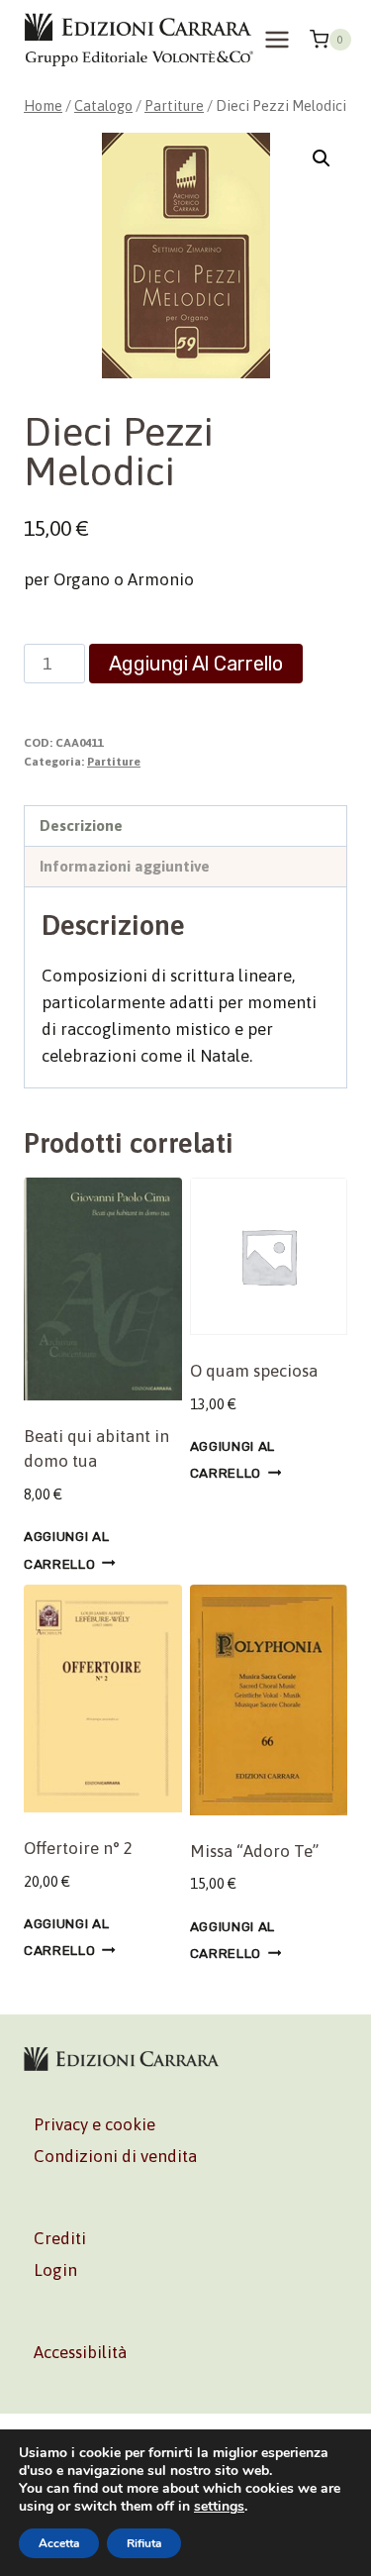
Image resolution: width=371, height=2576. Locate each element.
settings (219, 2507)
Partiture (114, 762)
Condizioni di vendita (115, 2156)
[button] (322, 158)
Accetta (59, 2543)
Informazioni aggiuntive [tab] (125, 866)
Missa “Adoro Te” (254, 1851)
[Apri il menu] (278, 39)
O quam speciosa (254, 1371)
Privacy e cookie (94, 2124)
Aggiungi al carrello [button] (66, 1549)
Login (55, 2270)
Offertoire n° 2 (78, 1848)
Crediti (60, 2238)
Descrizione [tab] (81, 825)
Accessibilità (80, 2352)
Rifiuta (144, 2543)
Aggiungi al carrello (196, 664)
